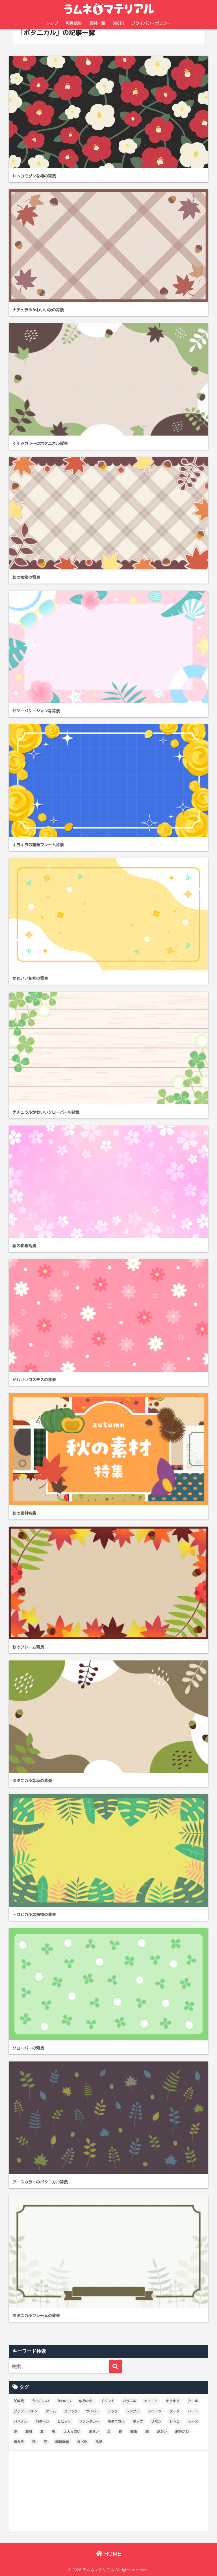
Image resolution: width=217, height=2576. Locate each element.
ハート (193, 2411)
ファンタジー (89, 2421)
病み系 (19, 2442)
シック (113, 2411)
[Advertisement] (109, 2491)
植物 (134, 2431)
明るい (94, 2431)
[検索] (115, 2366)
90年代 (19, 2401)
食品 (99, 2442)
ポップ (138, 2421)
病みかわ (182, 2431)
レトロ (175, 2421)
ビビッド (64, 2421)
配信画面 (62, 2442)
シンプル (133, 2411)
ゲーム (51, 2411)
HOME (112, 2554)
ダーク (175, 2411)
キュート (151, 2401)
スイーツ (155, 2411)
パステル (21, 2421)
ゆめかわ (86, 2401)
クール (193, 2401)
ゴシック (71, 2411)
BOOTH (118, 23)
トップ (52, 23)
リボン (156, 2421)
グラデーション (26, 2411)
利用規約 (74, 23)
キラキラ (173, 2401)
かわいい (64, 2401)
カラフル (129, 2401)
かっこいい (41, 2401)
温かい (162, 2431)
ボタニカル (116, 2421)
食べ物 (82, 2442)
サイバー (93, 2411)
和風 (29, 2431)
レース (193, 2421)
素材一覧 (97, 23)
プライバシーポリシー (151, 23)
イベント (108, 2401)
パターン (42, 2421)
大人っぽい (72, 2431)
